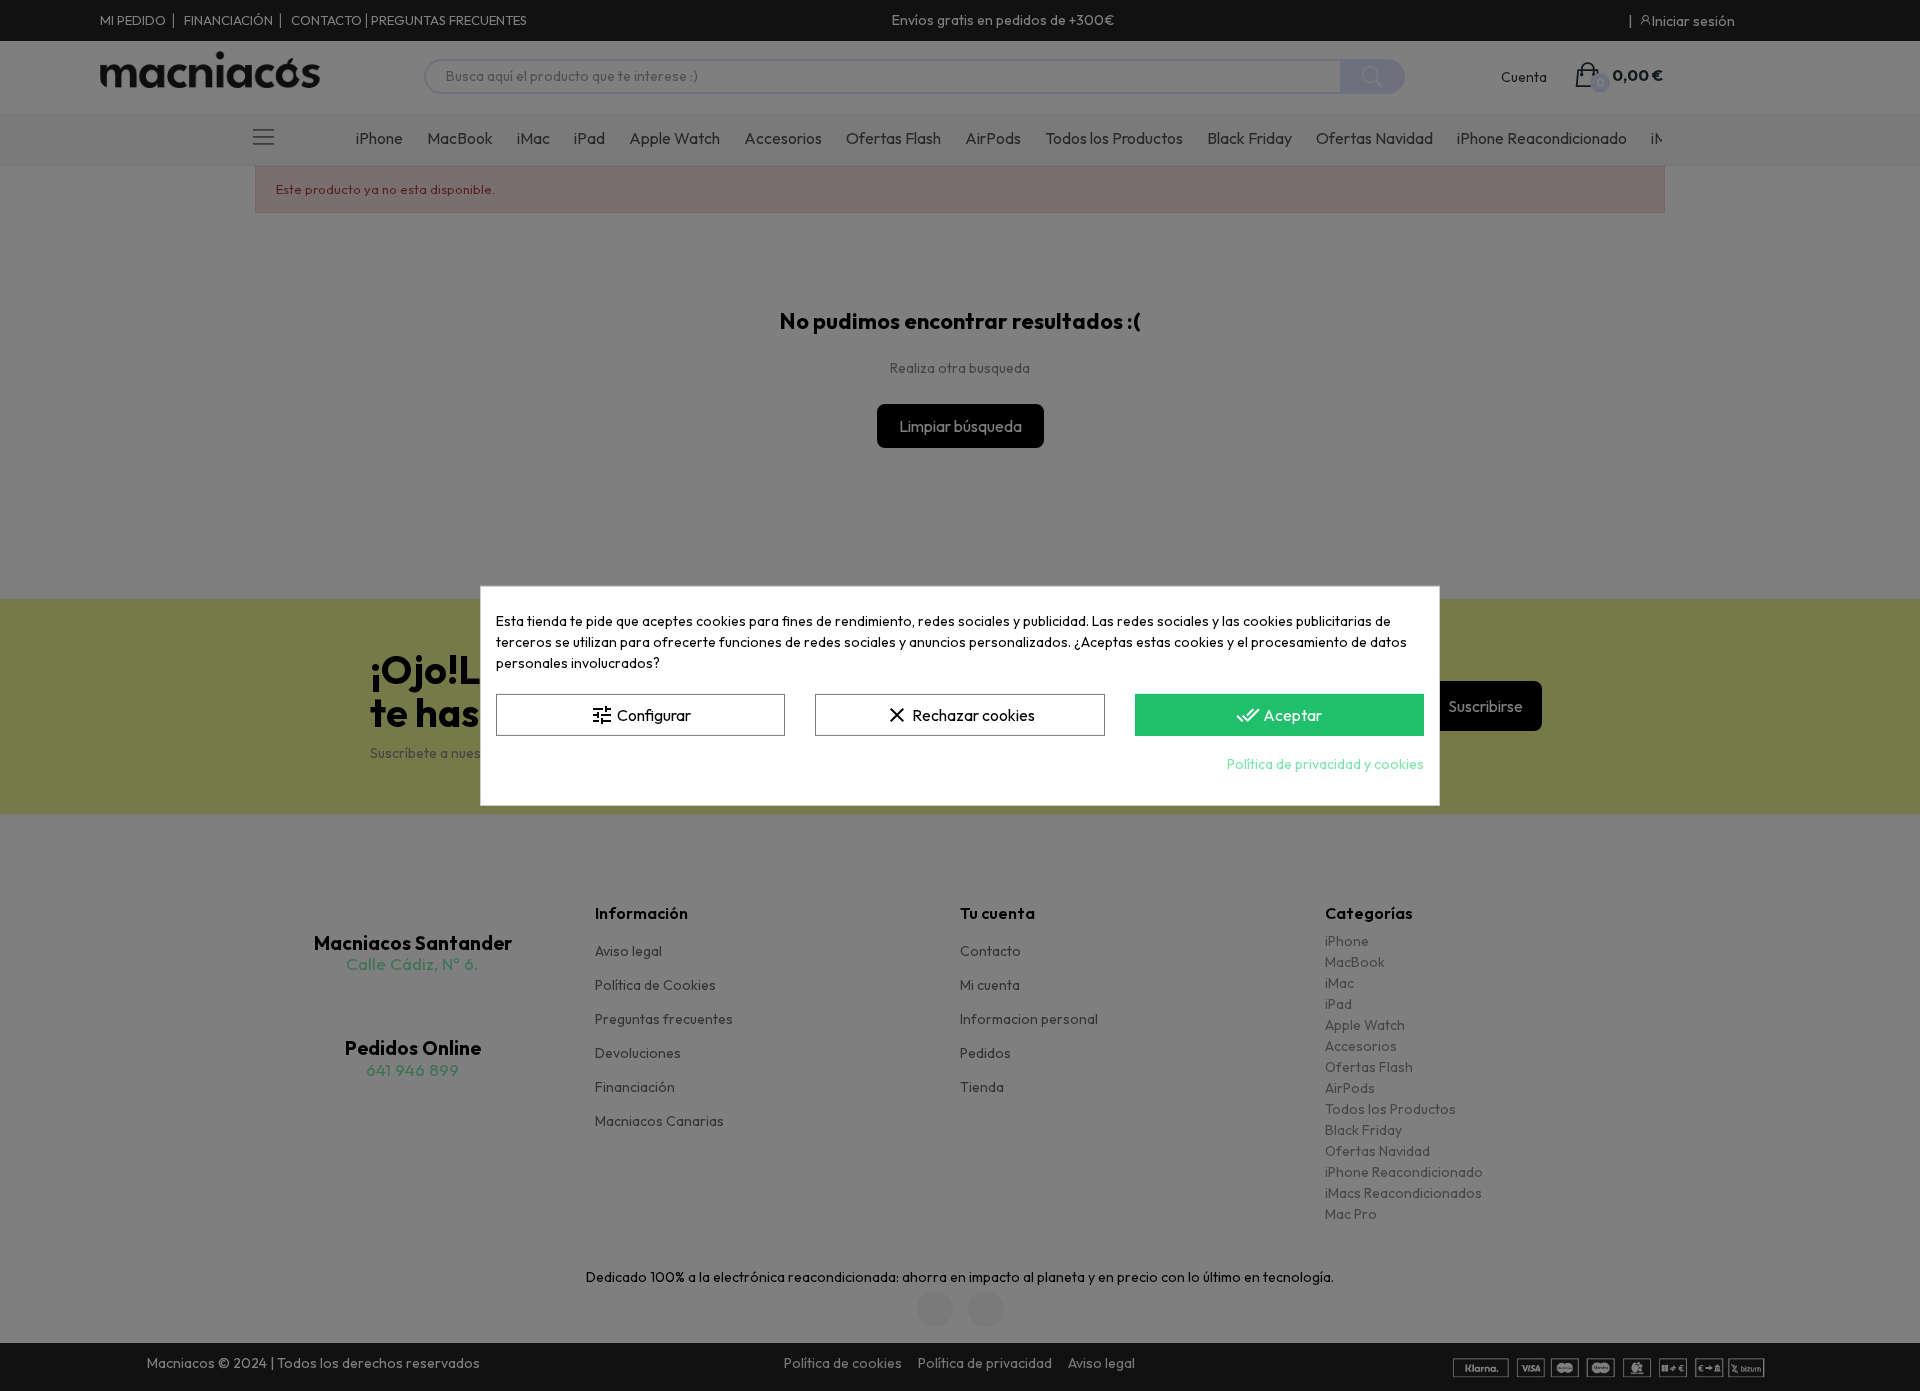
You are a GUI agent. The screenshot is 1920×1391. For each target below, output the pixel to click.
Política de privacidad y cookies (1325, 764)
